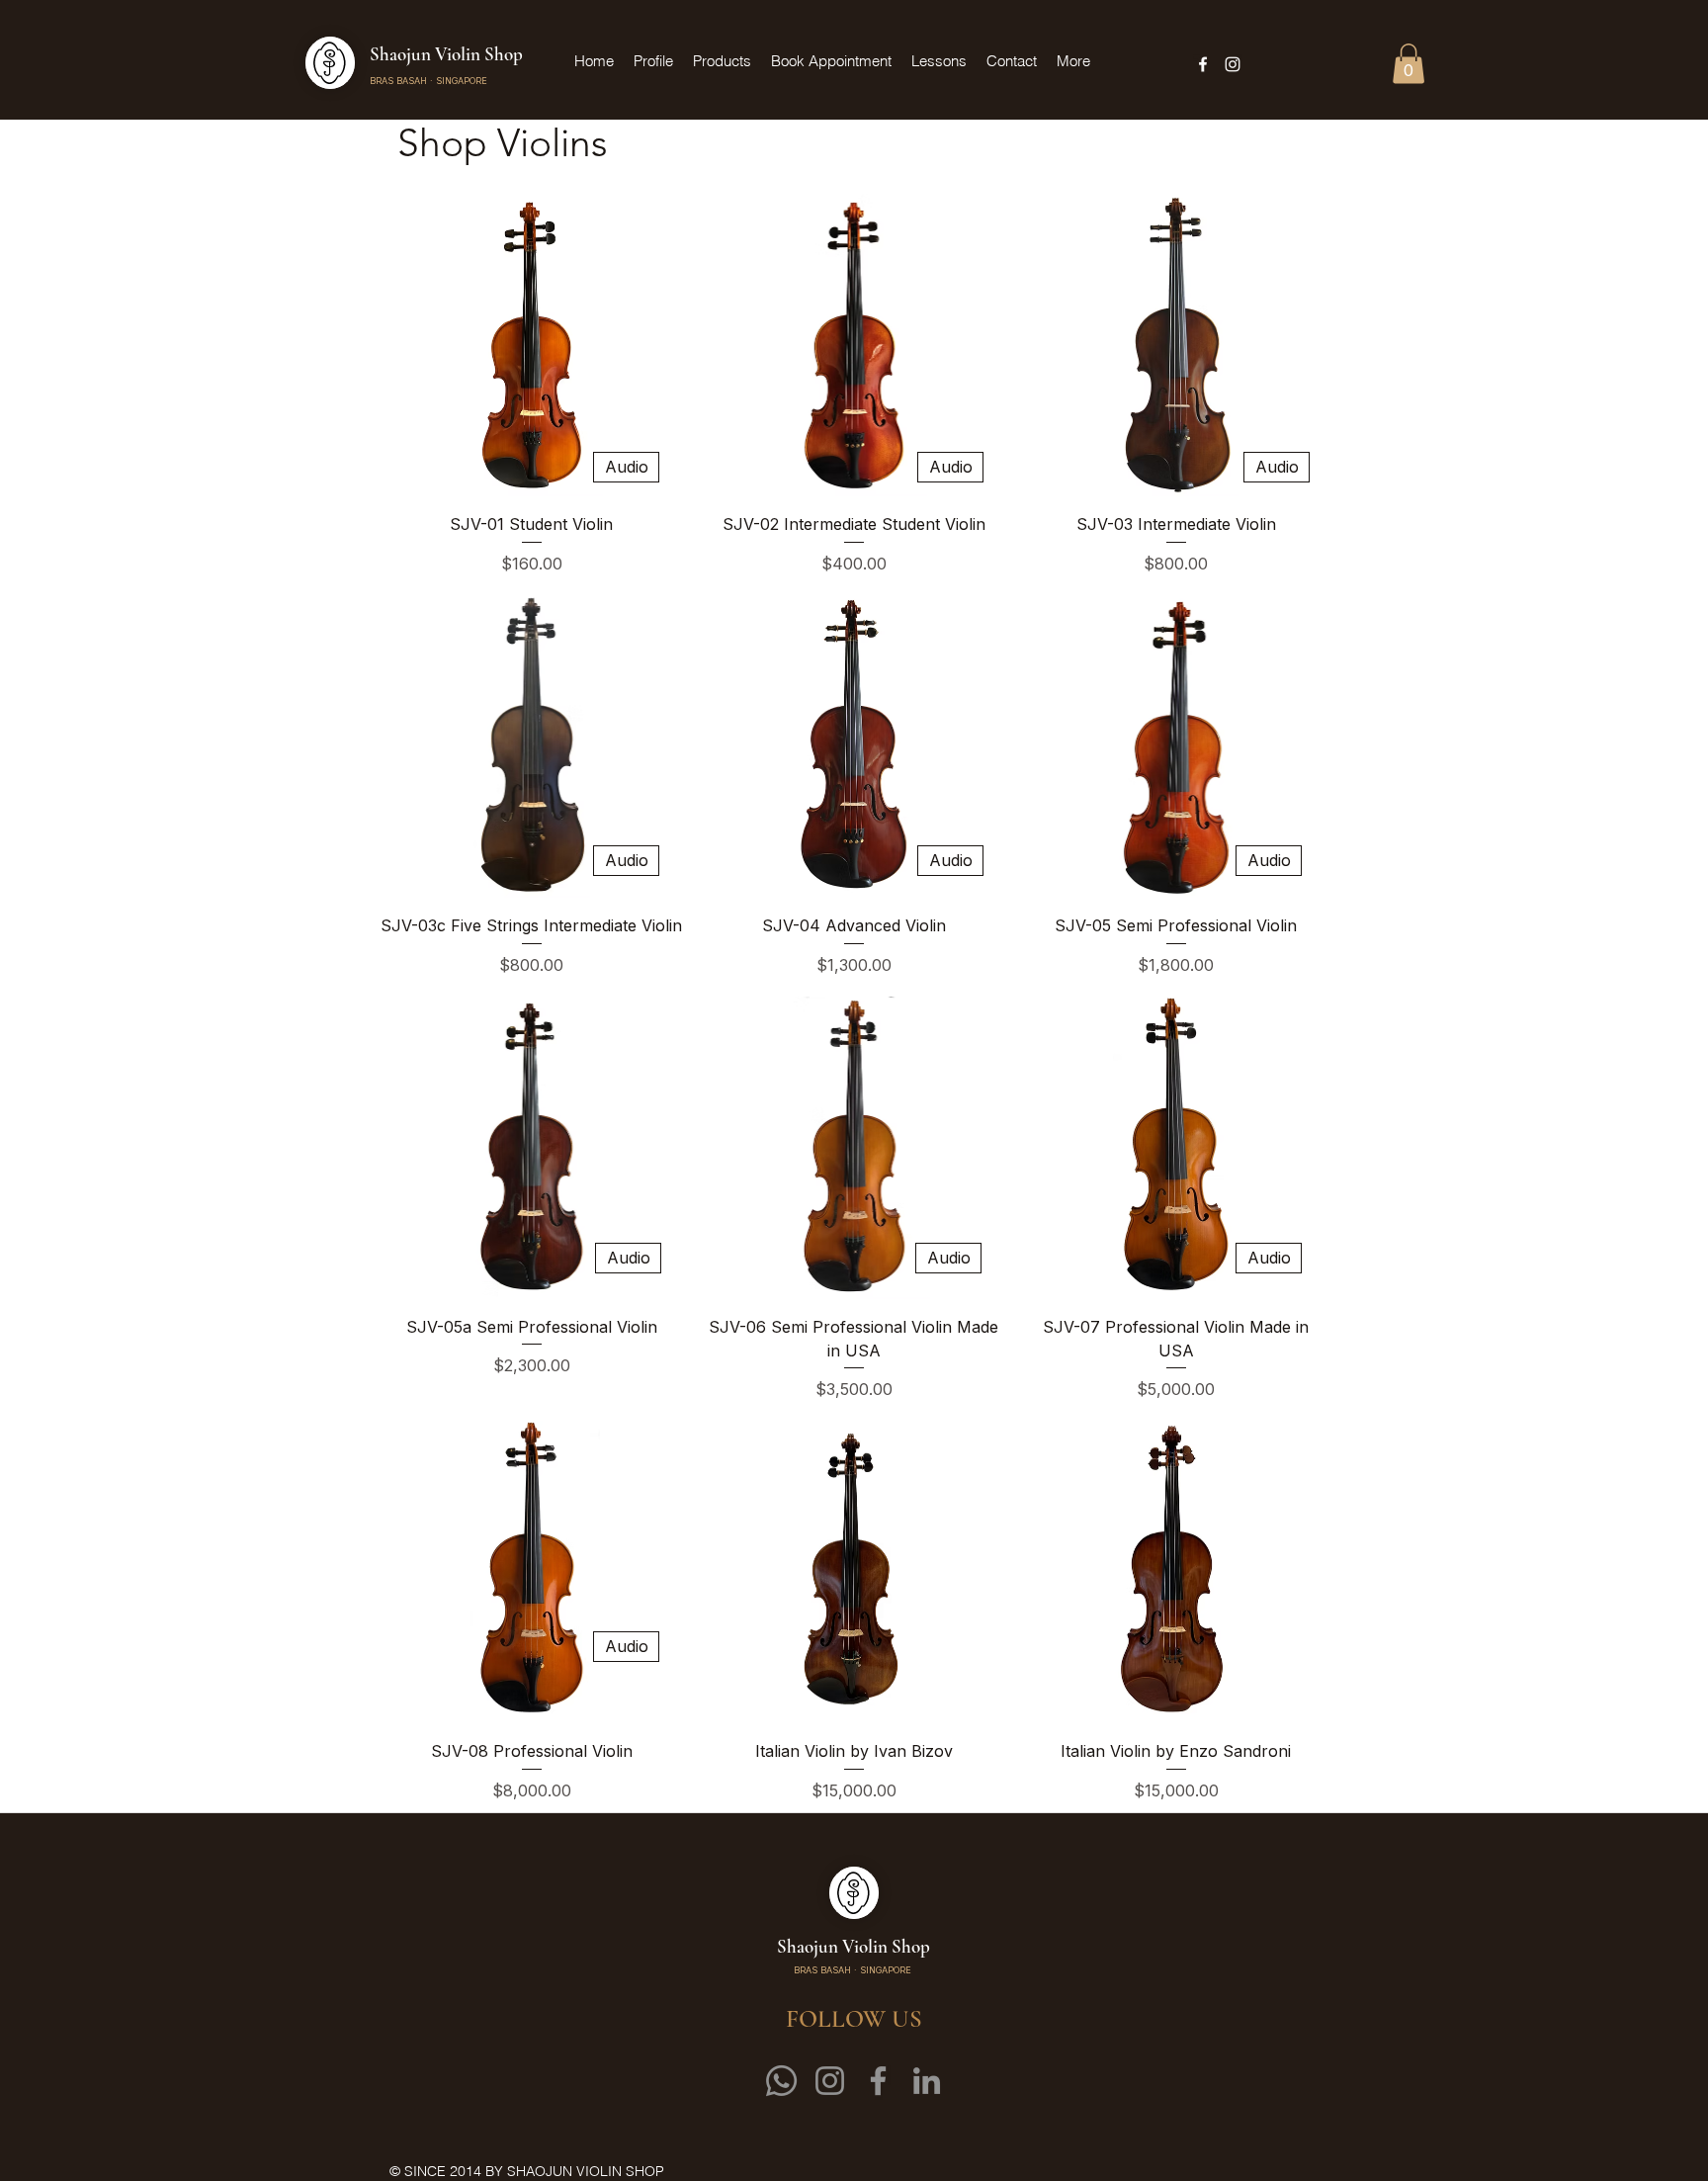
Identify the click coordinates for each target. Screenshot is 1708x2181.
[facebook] (1203, 64)
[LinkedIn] (927, 2081)
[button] (1409, 64)
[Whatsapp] (781, 2081)
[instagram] (1233, 64)
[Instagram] (830, 2081)
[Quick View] (532, 345)
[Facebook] (878, 2081)
